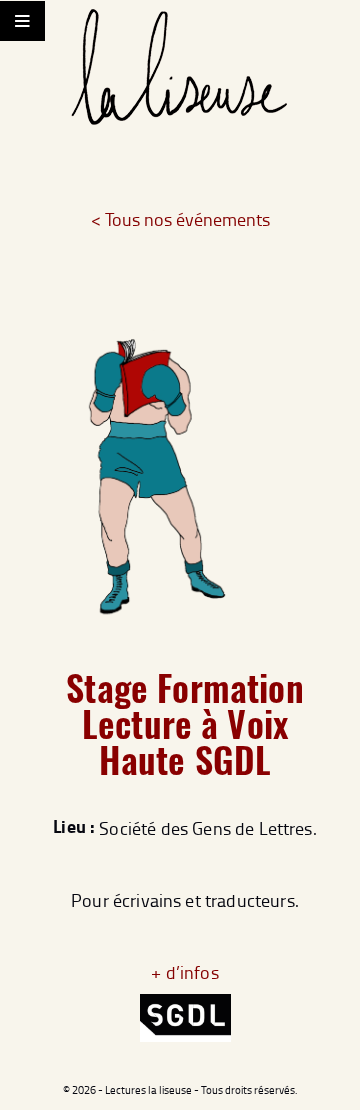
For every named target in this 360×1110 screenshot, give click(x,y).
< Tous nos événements (180, 219)
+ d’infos (184, 972)
